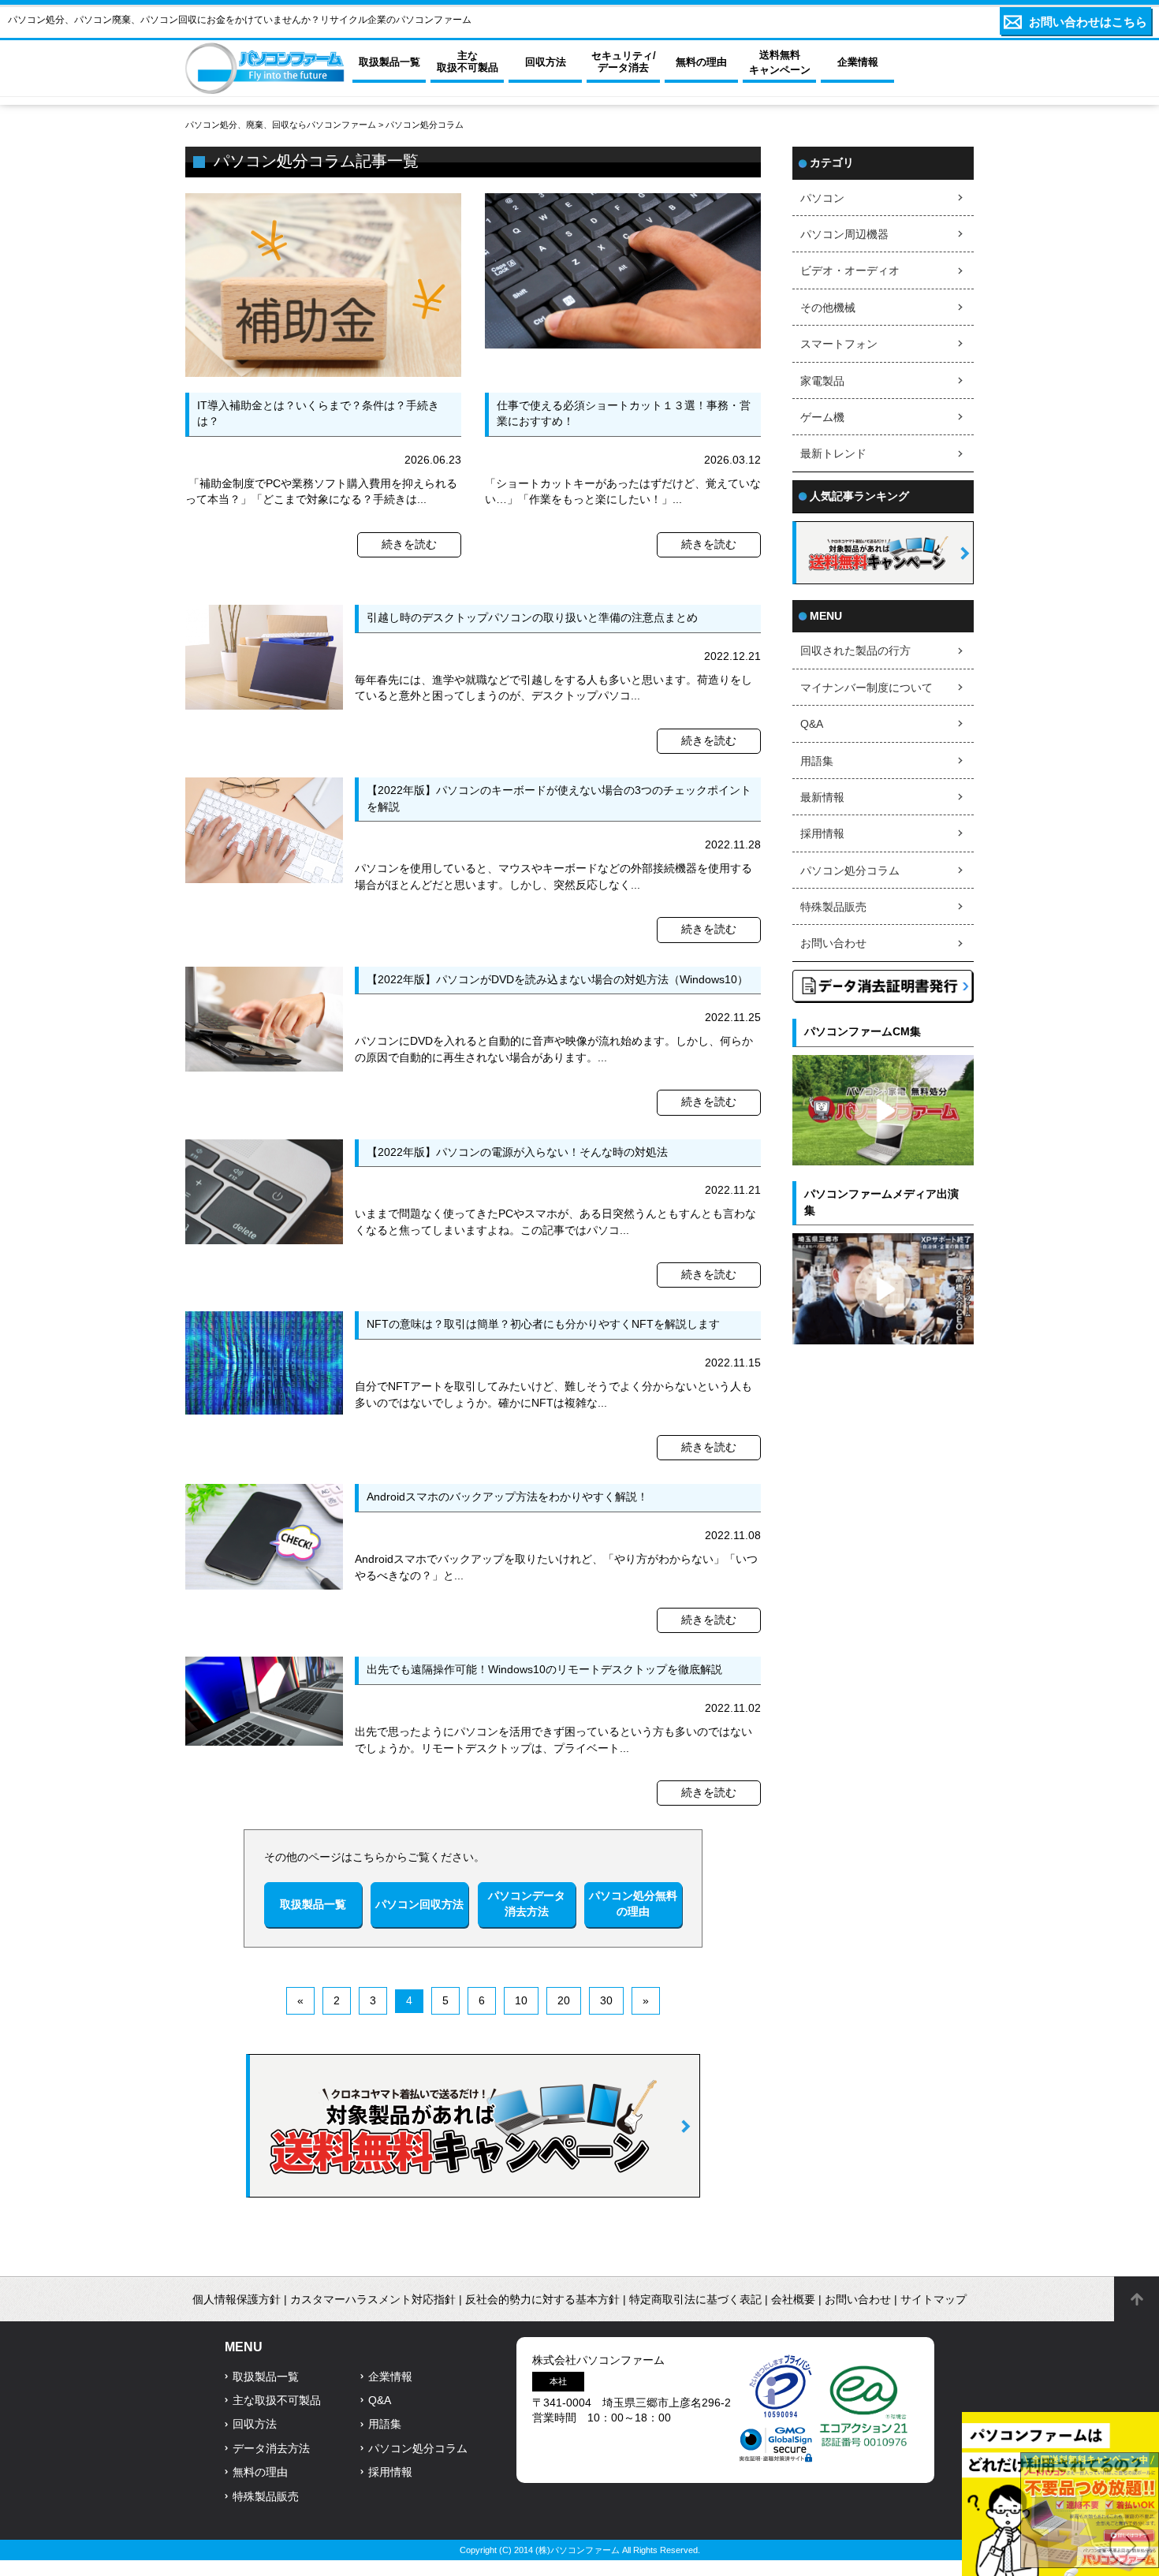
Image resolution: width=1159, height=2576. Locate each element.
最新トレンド (833, 454)
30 (606, 2001)
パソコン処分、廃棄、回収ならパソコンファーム (282, 125)
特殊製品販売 (833, 907)
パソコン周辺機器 (844, 235)
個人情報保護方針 (237, 2300)
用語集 (817, 761)
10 (521, 2001)
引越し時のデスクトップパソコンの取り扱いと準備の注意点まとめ (532, 618)
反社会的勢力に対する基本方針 (542, 2300)
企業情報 (390, 2377)
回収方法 (255, 2424)
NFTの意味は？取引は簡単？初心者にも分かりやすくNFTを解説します (543, 1324)
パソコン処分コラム (850, 871)
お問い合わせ (833, 943)
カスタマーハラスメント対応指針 (373, 2300)
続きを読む (409, 544)
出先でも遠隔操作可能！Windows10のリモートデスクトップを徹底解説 (544, 1670)
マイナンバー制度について (866, 688)
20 (564, 2001)
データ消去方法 (271, 2449)
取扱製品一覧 (266, 2377)
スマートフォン (839, 344)
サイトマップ (934, 2300)
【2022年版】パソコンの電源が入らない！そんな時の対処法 (517, 1152)
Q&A (812, 724)
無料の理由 (260, 2472)
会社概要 (793, 2300)
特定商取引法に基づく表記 (695, 2300)
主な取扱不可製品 (277, 2401)
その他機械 (828, 308)
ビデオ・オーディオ (850, 271)
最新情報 (822, 798)
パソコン (822, 198)
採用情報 (822, 834)
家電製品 (822, 381)
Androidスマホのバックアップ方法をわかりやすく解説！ (507, 1497)
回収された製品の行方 (855, 651)
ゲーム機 (822, 418)
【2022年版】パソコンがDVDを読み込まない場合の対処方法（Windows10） (557, 980)
